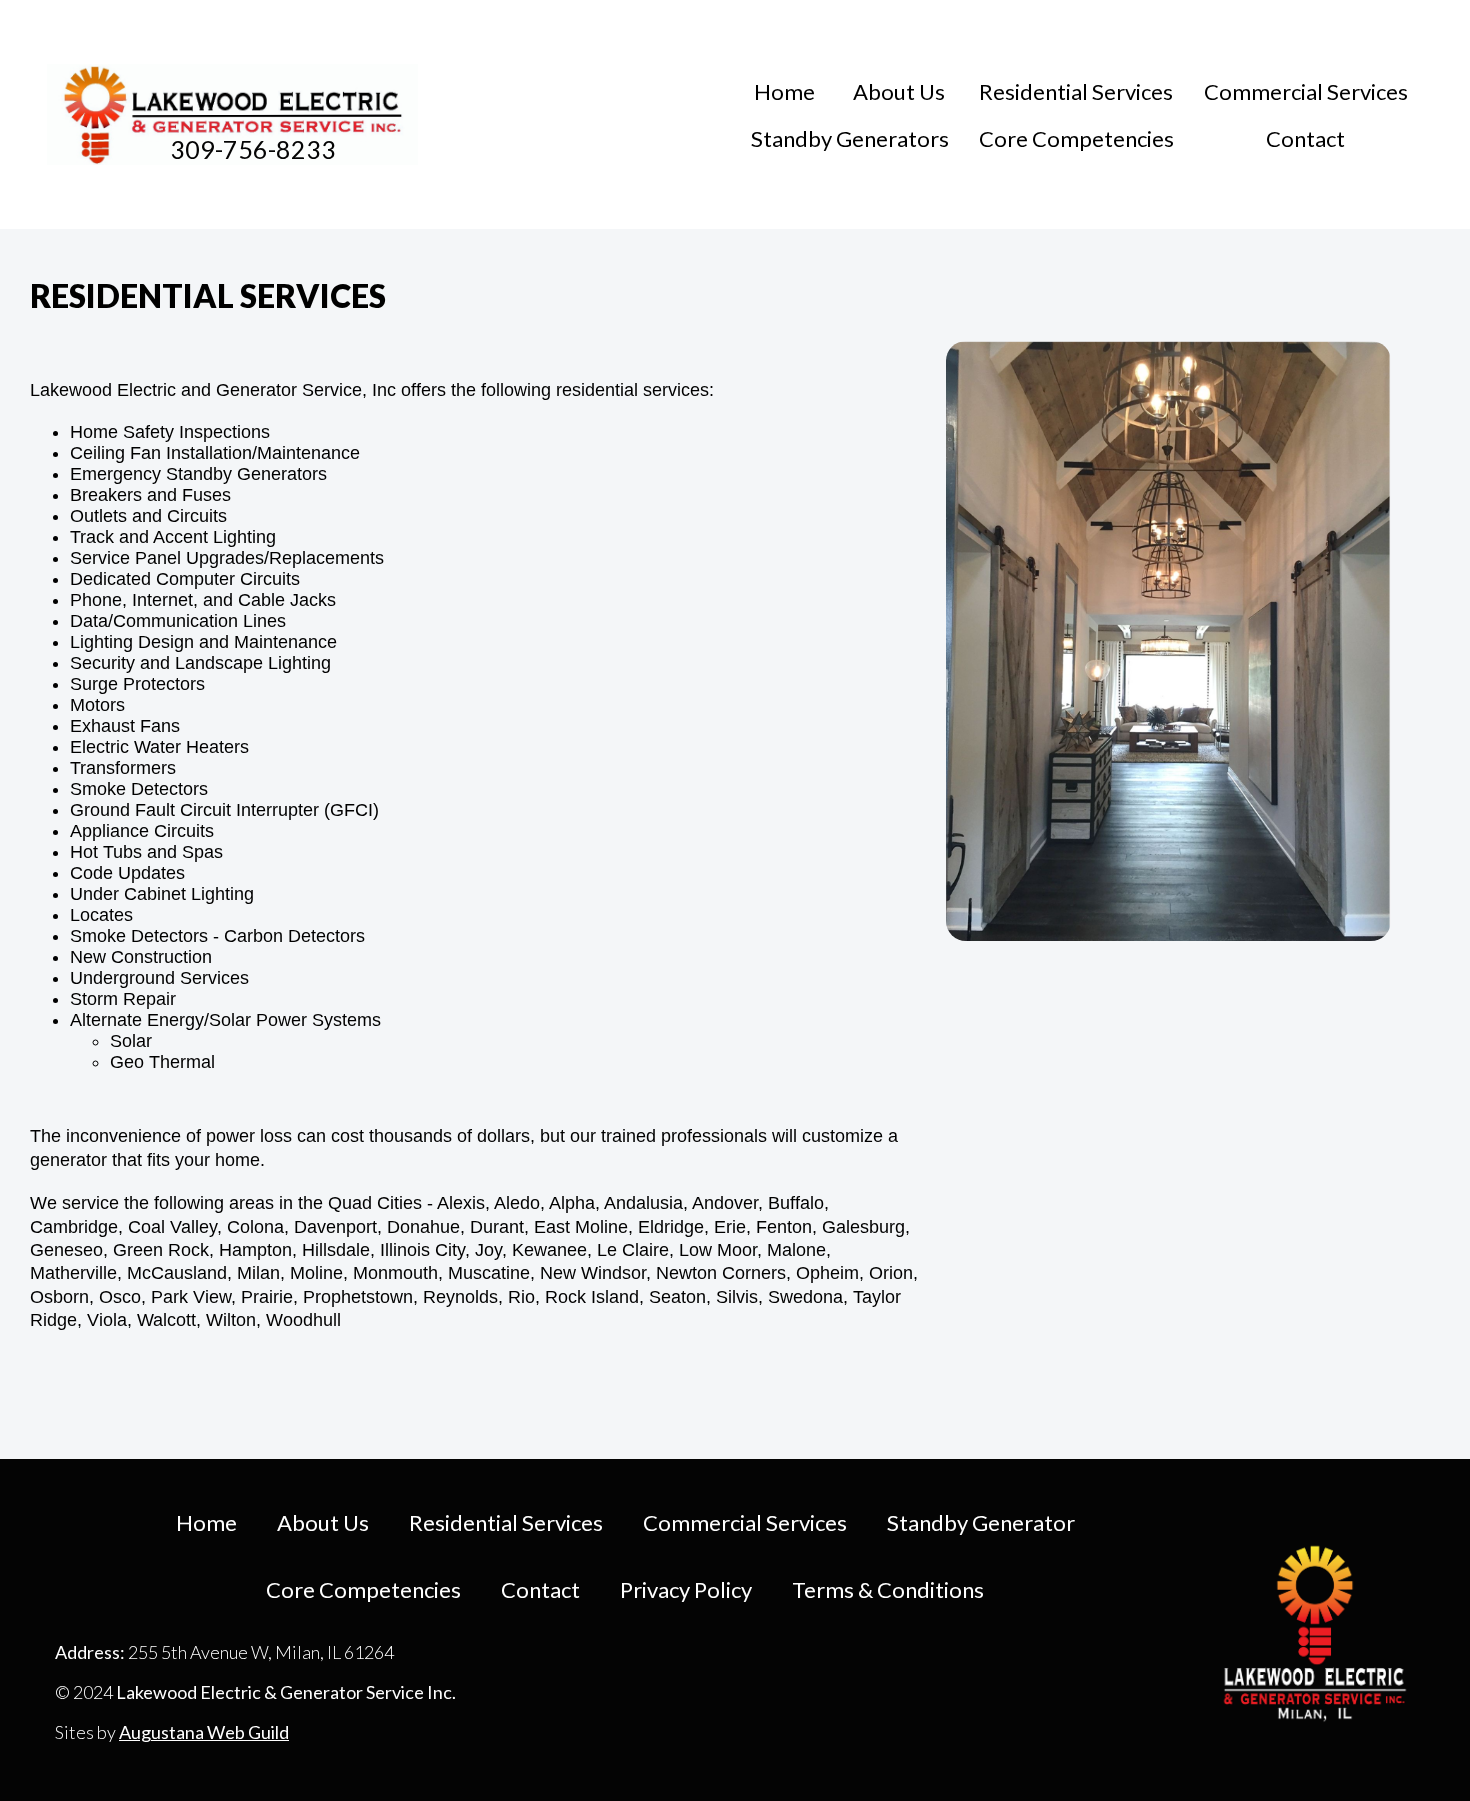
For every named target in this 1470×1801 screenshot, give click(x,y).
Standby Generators (850, 138)
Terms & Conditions (888, 1589)
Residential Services (1076, 91)
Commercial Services (1306, 91)
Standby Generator (981, 1522)
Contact (1305, 138)
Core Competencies (1076, 138)
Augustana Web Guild (204, 1732)
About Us (899, 91)
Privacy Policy (686, 1589)
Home (784, 91)
